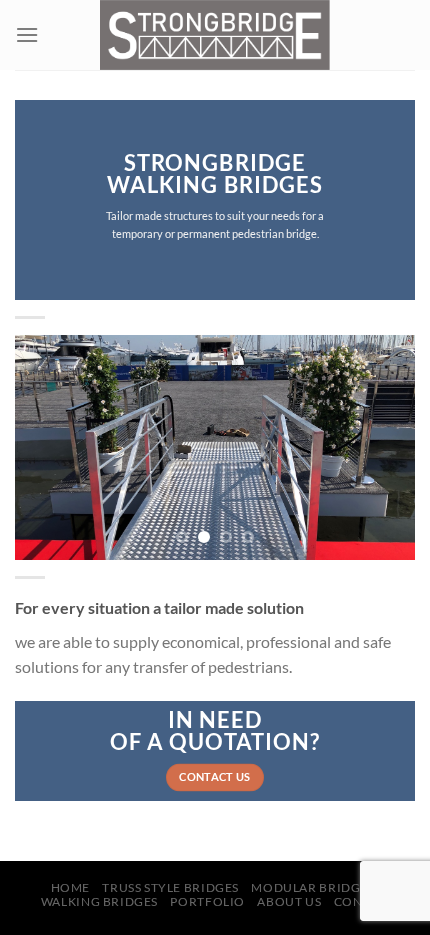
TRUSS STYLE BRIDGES (170, 887)
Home (70, 887)
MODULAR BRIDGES (312, 887)
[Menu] (27, 34)
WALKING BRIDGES (99, 901)
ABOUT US (289, 901)
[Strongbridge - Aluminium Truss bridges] (215, 35)
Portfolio (207, 901)
